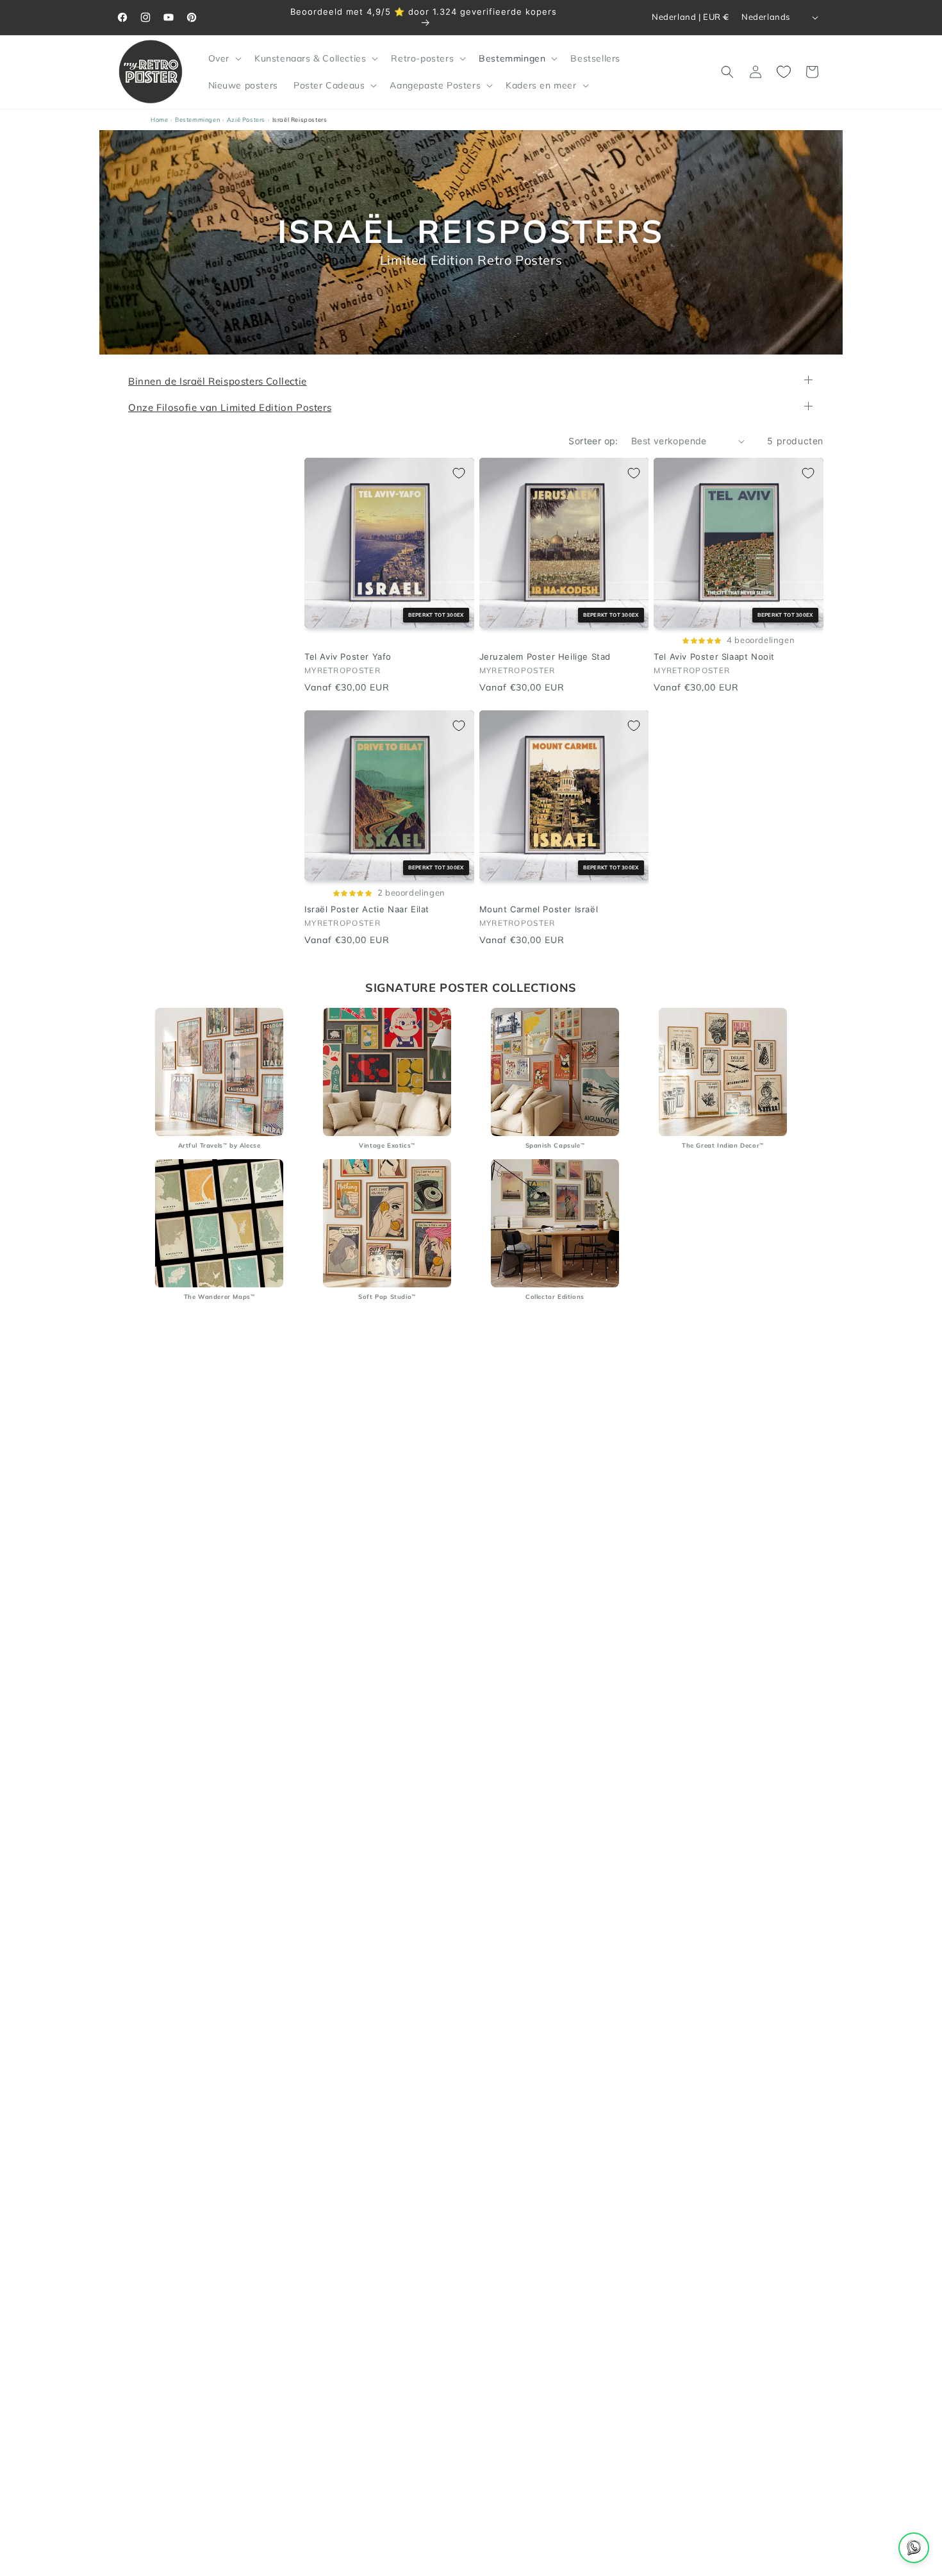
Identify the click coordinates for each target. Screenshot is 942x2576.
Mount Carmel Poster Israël (539, 909)
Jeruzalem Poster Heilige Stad (545, 657)
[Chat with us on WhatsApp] (914, 2548)
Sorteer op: (593, 441)
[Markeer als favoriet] (459, 473)
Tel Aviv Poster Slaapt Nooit (714, 657)
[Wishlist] (784, 72)
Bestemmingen (197, 120)
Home (159, 120)
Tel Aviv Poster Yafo (348, 657)
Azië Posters (246, 120)
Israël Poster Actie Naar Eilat (367, 909)
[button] (224, 58)
